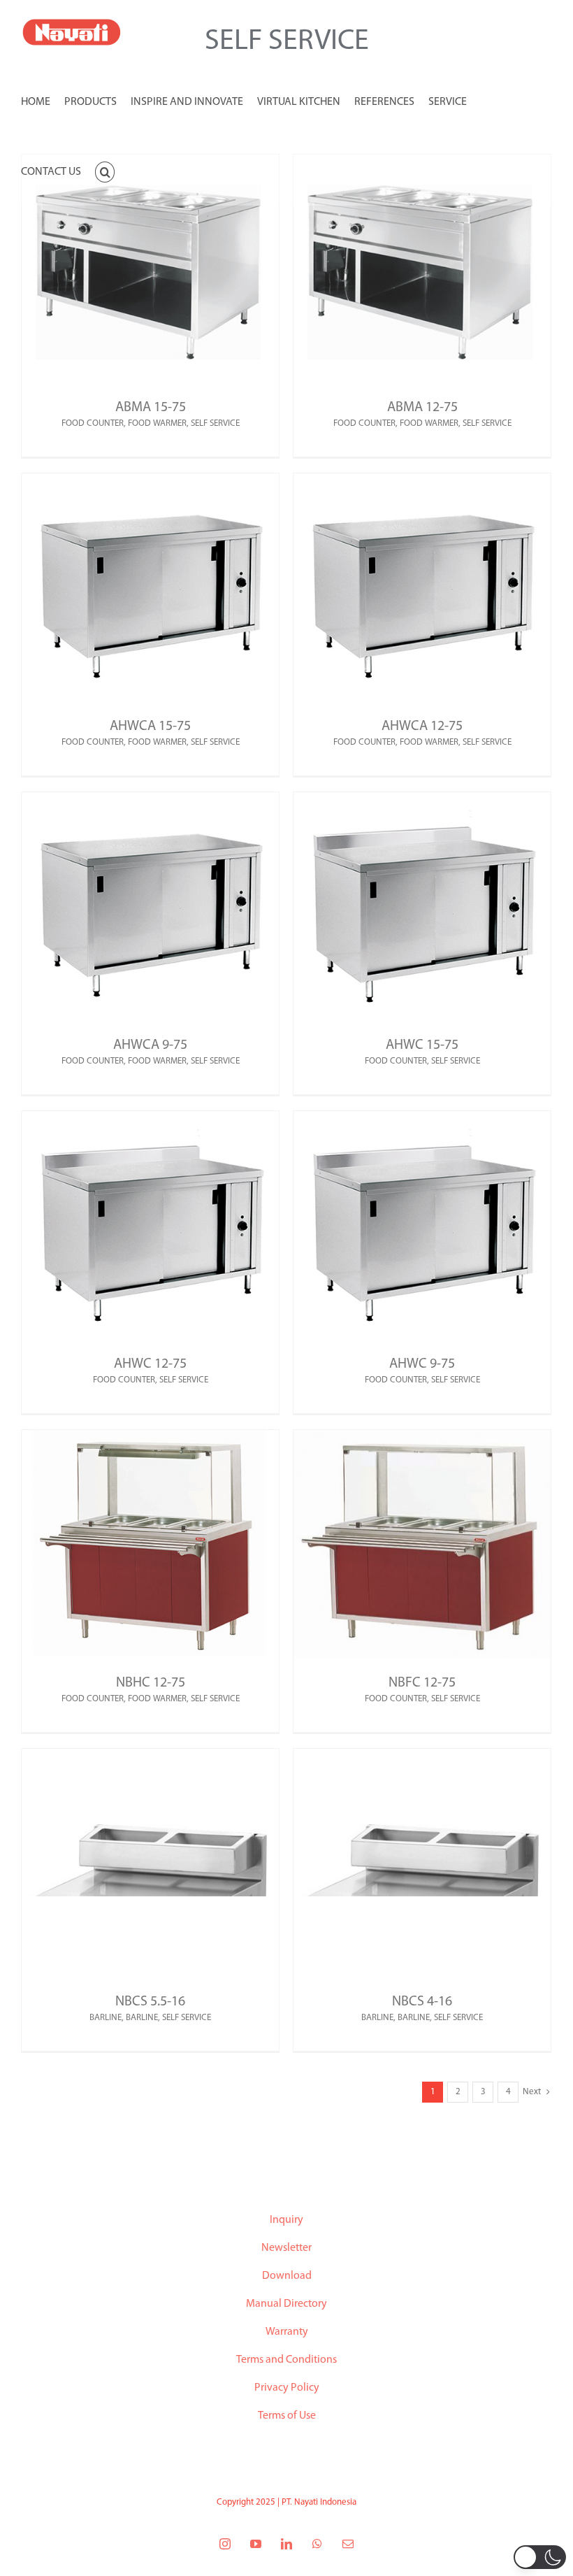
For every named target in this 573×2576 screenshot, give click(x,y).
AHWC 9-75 (422, 1364)
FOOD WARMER (157, 423)
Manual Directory (286, 2304)
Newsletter (286, 2248)
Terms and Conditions (286, 2360)
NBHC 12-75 (151, 1683)
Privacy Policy (287, 2388)
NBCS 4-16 (422, 2002)
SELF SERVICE (215, 423)
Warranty (287, 2332)
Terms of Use (287, 2416)
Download (287, 2276)
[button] (105, 171)
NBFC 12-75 (422, 1683)
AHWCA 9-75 (150, 1045)
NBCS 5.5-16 (150, 2002)
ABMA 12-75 (422, 408)
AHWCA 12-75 (422, 727)
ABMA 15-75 (151, 408)
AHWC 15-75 (422, 1045)
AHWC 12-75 (150, 1364)
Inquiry (286, 2220)
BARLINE (106, 2018)
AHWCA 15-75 (150, 727)
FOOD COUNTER (93, 423)
